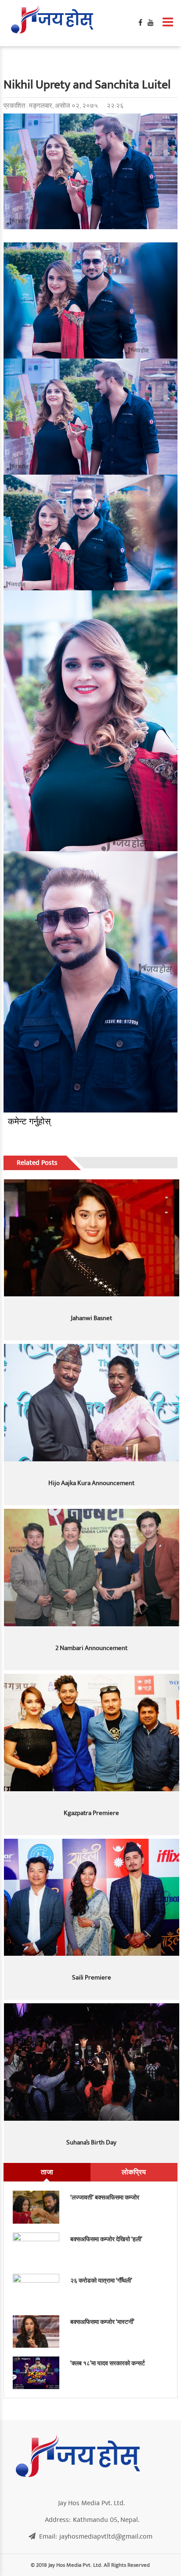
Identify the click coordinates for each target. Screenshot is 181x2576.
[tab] (47, 2172)
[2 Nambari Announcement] (92, 1568)
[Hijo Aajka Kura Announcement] (92, 1403)
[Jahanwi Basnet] (92, 1238)
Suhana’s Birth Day (91, 2142)
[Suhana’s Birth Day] (92, 2062)
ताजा (47, 2172)
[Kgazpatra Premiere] (92, 1733)
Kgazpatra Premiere (91, 1813)
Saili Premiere (92, 1978)
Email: (96, 2536)
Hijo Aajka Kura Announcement (91, 1483)
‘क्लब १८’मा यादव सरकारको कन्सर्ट (108, 2363)
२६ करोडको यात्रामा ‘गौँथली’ (101, 2281)
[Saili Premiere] (92, 1897)
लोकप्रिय (134, 2172)
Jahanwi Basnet (91, 1318)
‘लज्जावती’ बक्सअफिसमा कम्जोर (105, 2197)
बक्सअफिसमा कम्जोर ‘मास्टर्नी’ (102, 2322)
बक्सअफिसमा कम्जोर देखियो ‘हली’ (106, 2239)
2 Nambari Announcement (91, 1648)
